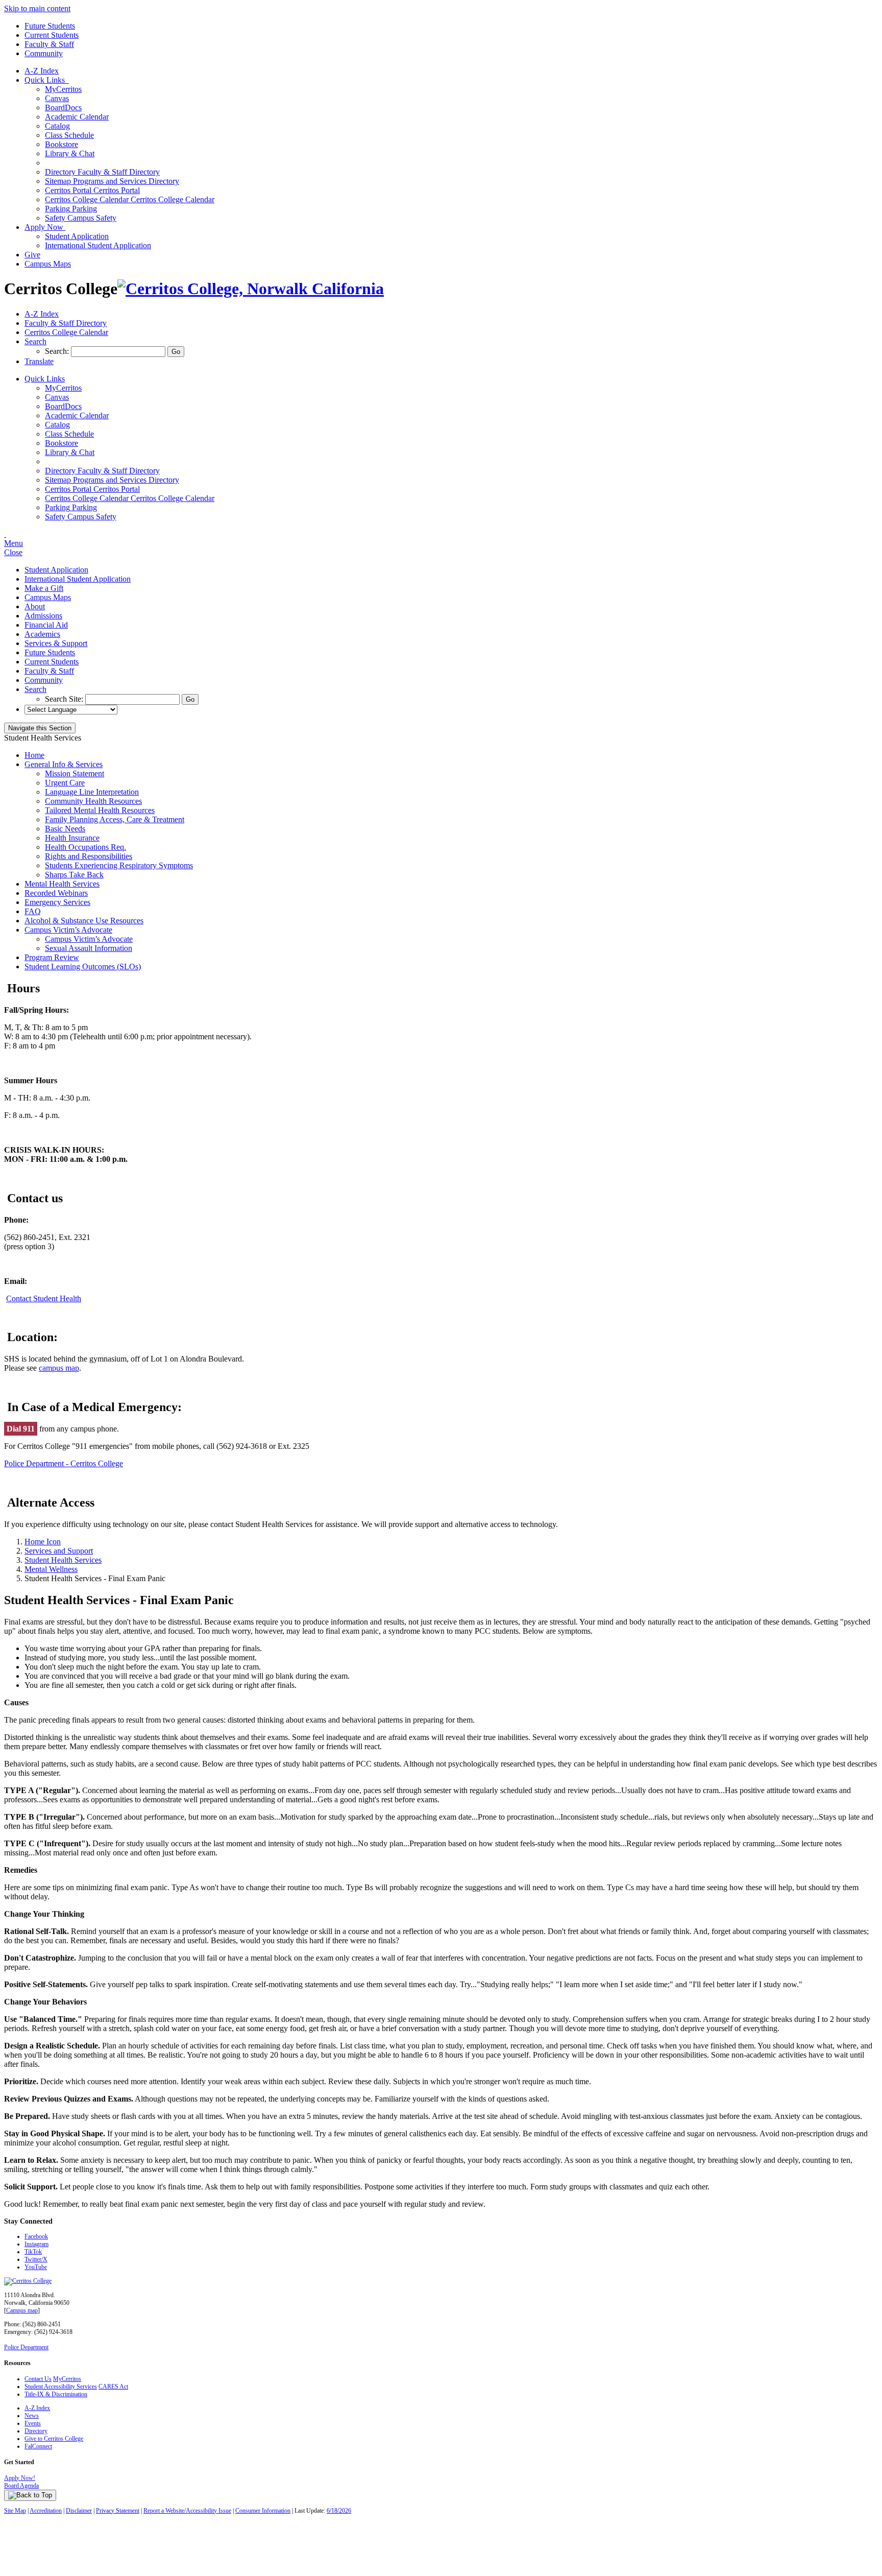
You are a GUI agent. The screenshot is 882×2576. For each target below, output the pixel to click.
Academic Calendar (77, 117)
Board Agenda (21, 2486)
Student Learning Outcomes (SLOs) (83, 967)
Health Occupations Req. (85, 847)
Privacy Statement (118, 2511)
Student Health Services (63, 1560)
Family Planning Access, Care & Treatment (115, 819)
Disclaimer (79, 2511)
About (35, 606)
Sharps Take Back (74, 875)
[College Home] (251, 289)
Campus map (22, 2310)
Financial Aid (46, 625)
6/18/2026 (339, 2511)
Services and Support (59, 1551)
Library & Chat (70, 153)
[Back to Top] (30, 2495)
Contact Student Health (44, 1298)
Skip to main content (37, 8)
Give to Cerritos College (54, 2439)
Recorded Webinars (56, 893)
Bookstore (62, 144)
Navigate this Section (40, 728)
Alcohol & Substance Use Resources (84, 921)
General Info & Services (64, 764)
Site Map (15, 2511)
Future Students (50, 26)
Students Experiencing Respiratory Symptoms (119, 865)
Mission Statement (75, 773)
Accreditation (46, 2511)
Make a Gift (44, 588)
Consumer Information (263, 2511)
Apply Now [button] (45, 227)
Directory (36, 2431)
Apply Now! (20, 2478)
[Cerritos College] (28, 2281)
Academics (42, 634)
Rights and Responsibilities (89, 856)
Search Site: (65, 699)
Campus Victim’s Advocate (68, 930)
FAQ (33, 911)
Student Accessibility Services (61, 2387)
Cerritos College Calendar (130, 199)
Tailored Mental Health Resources (100, 810)
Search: (58, 351)
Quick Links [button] (47, 80)
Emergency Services (57, 902)
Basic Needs (65, 829)
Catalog (57, 126)
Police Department (26, 2347)
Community (44, 53)
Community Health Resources (93, 801)
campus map (59, 1368)
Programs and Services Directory (112, 181)
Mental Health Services (62, 884)
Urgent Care (65, 783)
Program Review (52, 957)
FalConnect (38, 2446)
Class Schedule (69, 135)
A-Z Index (42, 71)
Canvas (57, 98)
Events (33, 2423)
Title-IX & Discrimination (56, 2394)
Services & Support (56, 643)
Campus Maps (48, 264)
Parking (71, 209)
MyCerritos (63, 89)
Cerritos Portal (92, 190)
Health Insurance (72, 838)
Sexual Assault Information (89, 948)
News (32, 2416)
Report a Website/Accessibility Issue (187, 2511)
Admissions (43, 616)
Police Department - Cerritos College (64, 1463)
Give (32, 255)
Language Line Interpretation (92, 792)
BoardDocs (63, 108)
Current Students (52, 35)
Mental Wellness (51, 1569)
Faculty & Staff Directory (102, 172)
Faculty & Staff (49, 44)
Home (34, 755)
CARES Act (113, 2387)
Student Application (77, 236)
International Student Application (98, 245)
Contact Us (38, 2379)
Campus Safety (81, 218)
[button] (35, 341)
